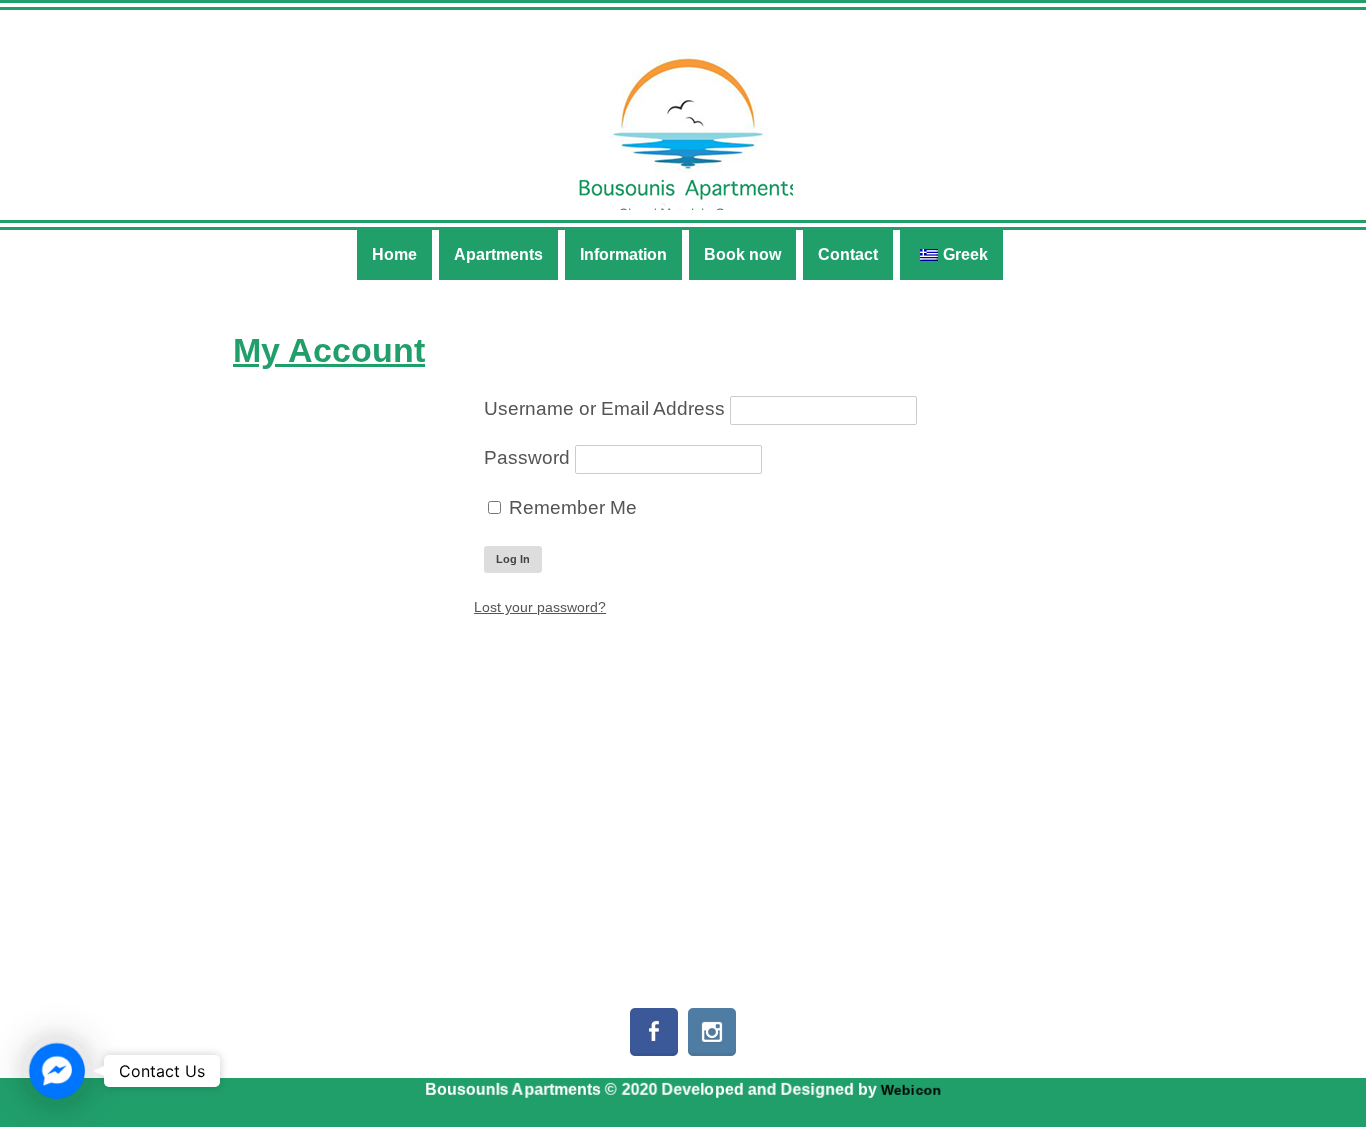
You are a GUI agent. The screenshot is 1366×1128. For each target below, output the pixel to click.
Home (394, 254)
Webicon (911, 1090)
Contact (848, 254)
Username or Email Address (604, 408)
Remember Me (570, 507)
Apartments (498, 254)
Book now (742, 254)
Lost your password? (540, 607)
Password (527, 457)
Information (623, 254)
